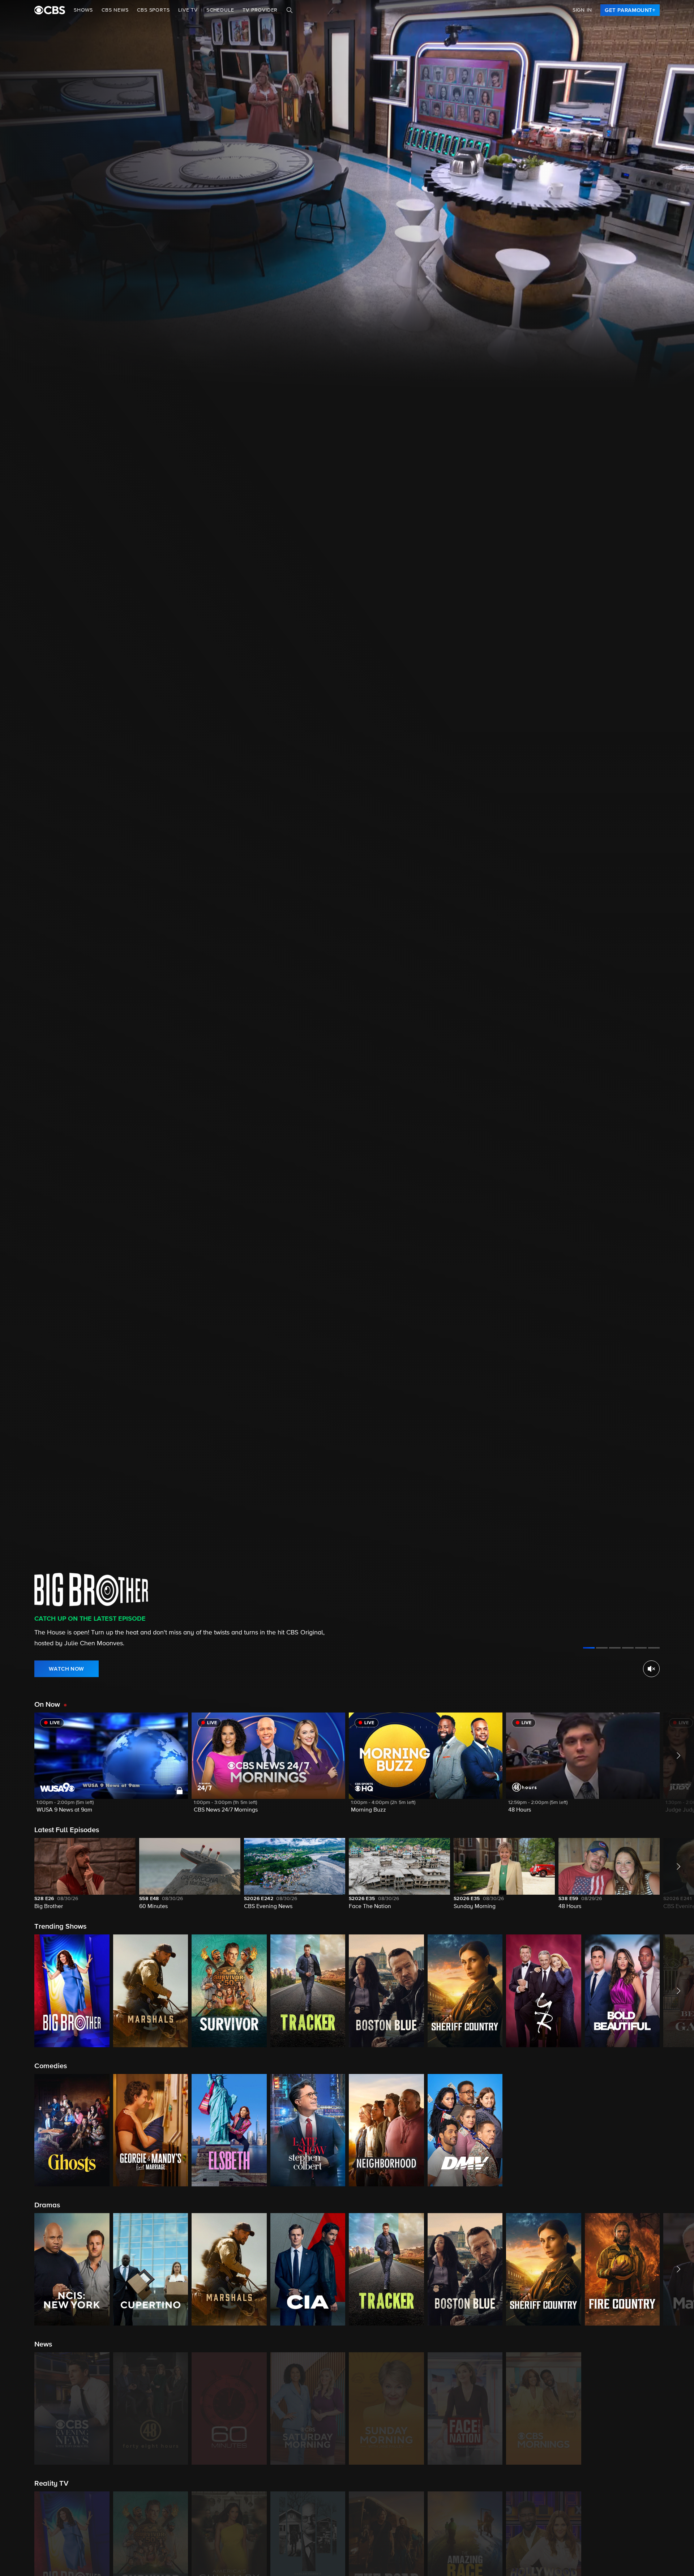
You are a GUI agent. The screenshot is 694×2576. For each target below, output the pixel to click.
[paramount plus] (50, 10)
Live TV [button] (188, 10)
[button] (111, 1767)
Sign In (582, 10)
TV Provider (260, 10)
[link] (630, 10)
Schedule (220, 10)
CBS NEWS (115, 10)
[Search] (290, 10)
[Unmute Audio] (651, 1669)
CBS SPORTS (153, 10)
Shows (83, 10)
